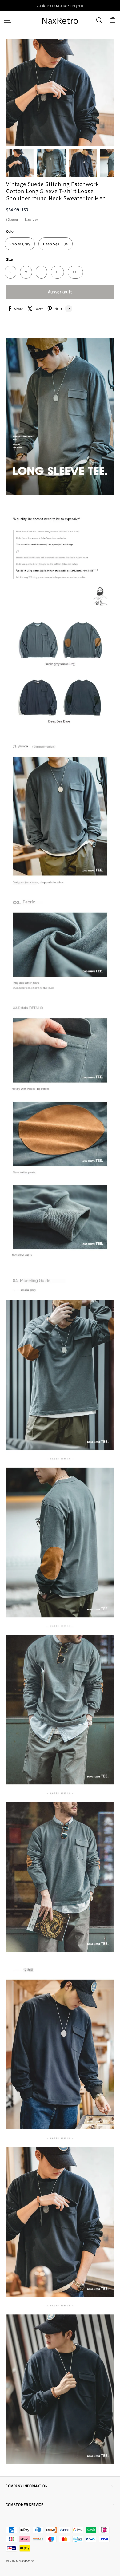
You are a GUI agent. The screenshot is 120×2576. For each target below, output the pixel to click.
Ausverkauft (60, 292)
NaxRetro (60, 20)
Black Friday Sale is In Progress (60, 6)
